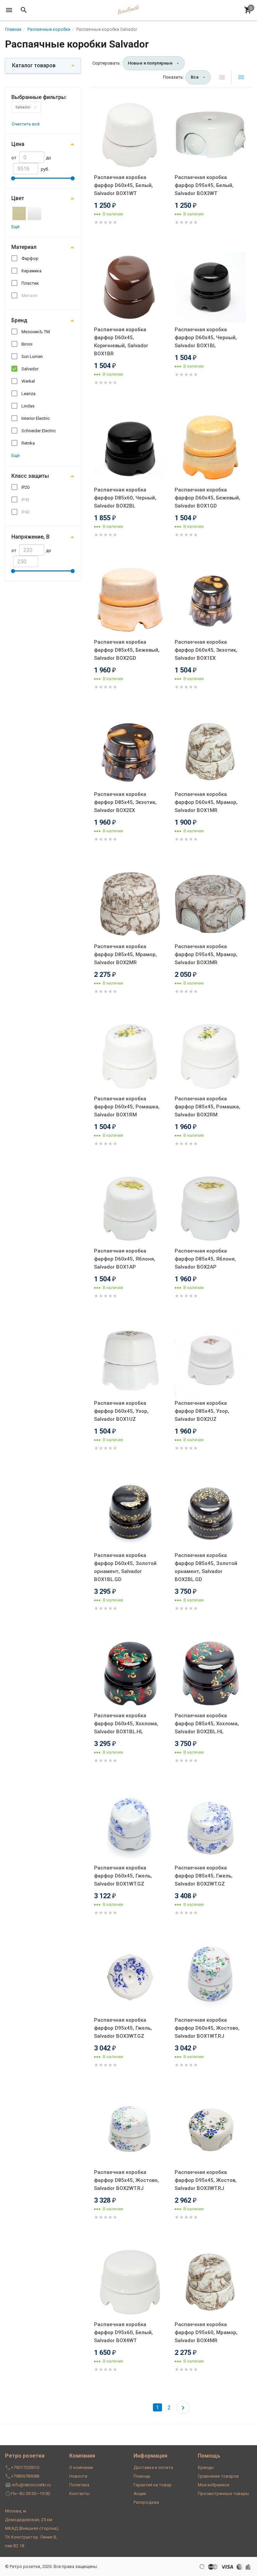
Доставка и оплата (153, 2467)
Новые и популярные (150, 63)
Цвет (18, 198)
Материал (24, 247)
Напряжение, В (30, 537)
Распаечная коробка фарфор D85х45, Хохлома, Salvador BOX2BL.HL (207, 1724)
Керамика (31, 271)
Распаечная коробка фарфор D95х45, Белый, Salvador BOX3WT (204, 185)
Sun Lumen (32, 356)
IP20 (25, 487)
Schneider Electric (39, 431)
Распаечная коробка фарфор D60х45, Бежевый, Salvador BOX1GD (207, 498)
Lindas (28, 406)
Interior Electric (36, 418)
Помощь (142, 2476)
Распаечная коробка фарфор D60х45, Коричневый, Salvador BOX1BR (121, 342)
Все (195, 77)
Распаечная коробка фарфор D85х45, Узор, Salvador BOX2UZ (202, 1411)
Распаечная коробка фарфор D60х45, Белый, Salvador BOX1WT (123, 185)
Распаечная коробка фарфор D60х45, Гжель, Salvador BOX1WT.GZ (123, 1876)
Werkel (28, 381)
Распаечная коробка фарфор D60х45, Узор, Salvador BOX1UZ (121, 1411)
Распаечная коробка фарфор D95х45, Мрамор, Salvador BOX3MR (206, 954)
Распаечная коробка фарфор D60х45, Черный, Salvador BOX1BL (206, 338)
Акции (140, 2494)
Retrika (28, 443)
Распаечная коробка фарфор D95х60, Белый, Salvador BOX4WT (123, 2332)
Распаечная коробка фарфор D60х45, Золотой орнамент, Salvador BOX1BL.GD (125, 1567)
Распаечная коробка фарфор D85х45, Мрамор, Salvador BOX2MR (125, 954)
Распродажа (146, 2502)
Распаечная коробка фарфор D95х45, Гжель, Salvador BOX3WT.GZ (123, 2028)
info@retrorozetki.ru (31, 2485)
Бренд (19, 320)
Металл (29, 296)
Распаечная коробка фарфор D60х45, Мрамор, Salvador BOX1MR (206, 802)
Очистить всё (26, 124)
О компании (81, 2467)
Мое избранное (213, 2485)
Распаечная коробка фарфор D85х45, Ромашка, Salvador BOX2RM (207, 1107)
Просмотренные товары (223, 2494)
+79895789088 (25, 2476)
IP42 (25, 500)
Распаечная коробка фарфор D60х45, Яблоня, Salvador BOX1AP (125, 1259)
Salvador (23, 107)
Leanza (28, 394)
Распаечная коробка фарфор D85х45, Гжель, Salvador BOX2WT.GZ (204, 1876)
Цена (18, 144)
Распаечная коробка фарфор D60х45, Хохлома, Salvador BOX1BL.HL (126, 1724)
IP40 (25, 512)
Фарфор (30, 258)
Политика (79, 2485)
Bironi (27, 344)
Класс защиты (30, 476)
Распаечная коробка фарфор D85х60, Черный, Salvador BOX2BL (125, 498)
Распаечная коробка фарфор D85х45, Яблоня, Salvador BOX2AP (205, 1259)
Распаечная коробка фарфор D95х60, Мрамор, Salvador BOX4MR (206, 2332)
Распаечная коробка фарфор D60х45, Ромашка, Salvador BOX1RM (127, 1107)
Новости (78, 2476)
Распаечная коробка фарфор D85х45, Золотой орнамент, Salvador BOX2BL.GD (206, 1567)
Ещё (15, 227)
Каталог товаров (34, 65)
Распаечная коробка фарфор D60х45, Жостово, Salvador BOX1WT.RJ (207, 2028)
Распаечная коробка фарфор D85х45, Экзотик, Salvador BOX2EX (125, 802)
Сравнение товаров (218, 2476)
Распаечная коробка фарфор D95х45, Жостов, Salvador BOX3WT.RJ (206, 2180)
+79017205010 (25, 2467)
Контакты (79, 2494)
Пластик (30, 283)
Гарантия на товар (153, 2485)
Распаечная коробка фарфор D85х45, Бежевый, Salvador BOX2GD (127, 650)
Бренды (206, 2467)
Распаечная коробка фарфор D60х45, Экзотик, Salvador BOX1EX (206, 650)
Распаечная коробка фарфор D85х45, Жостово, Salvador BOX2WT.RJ (126, 2180)
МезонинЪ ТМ (36, 332)
